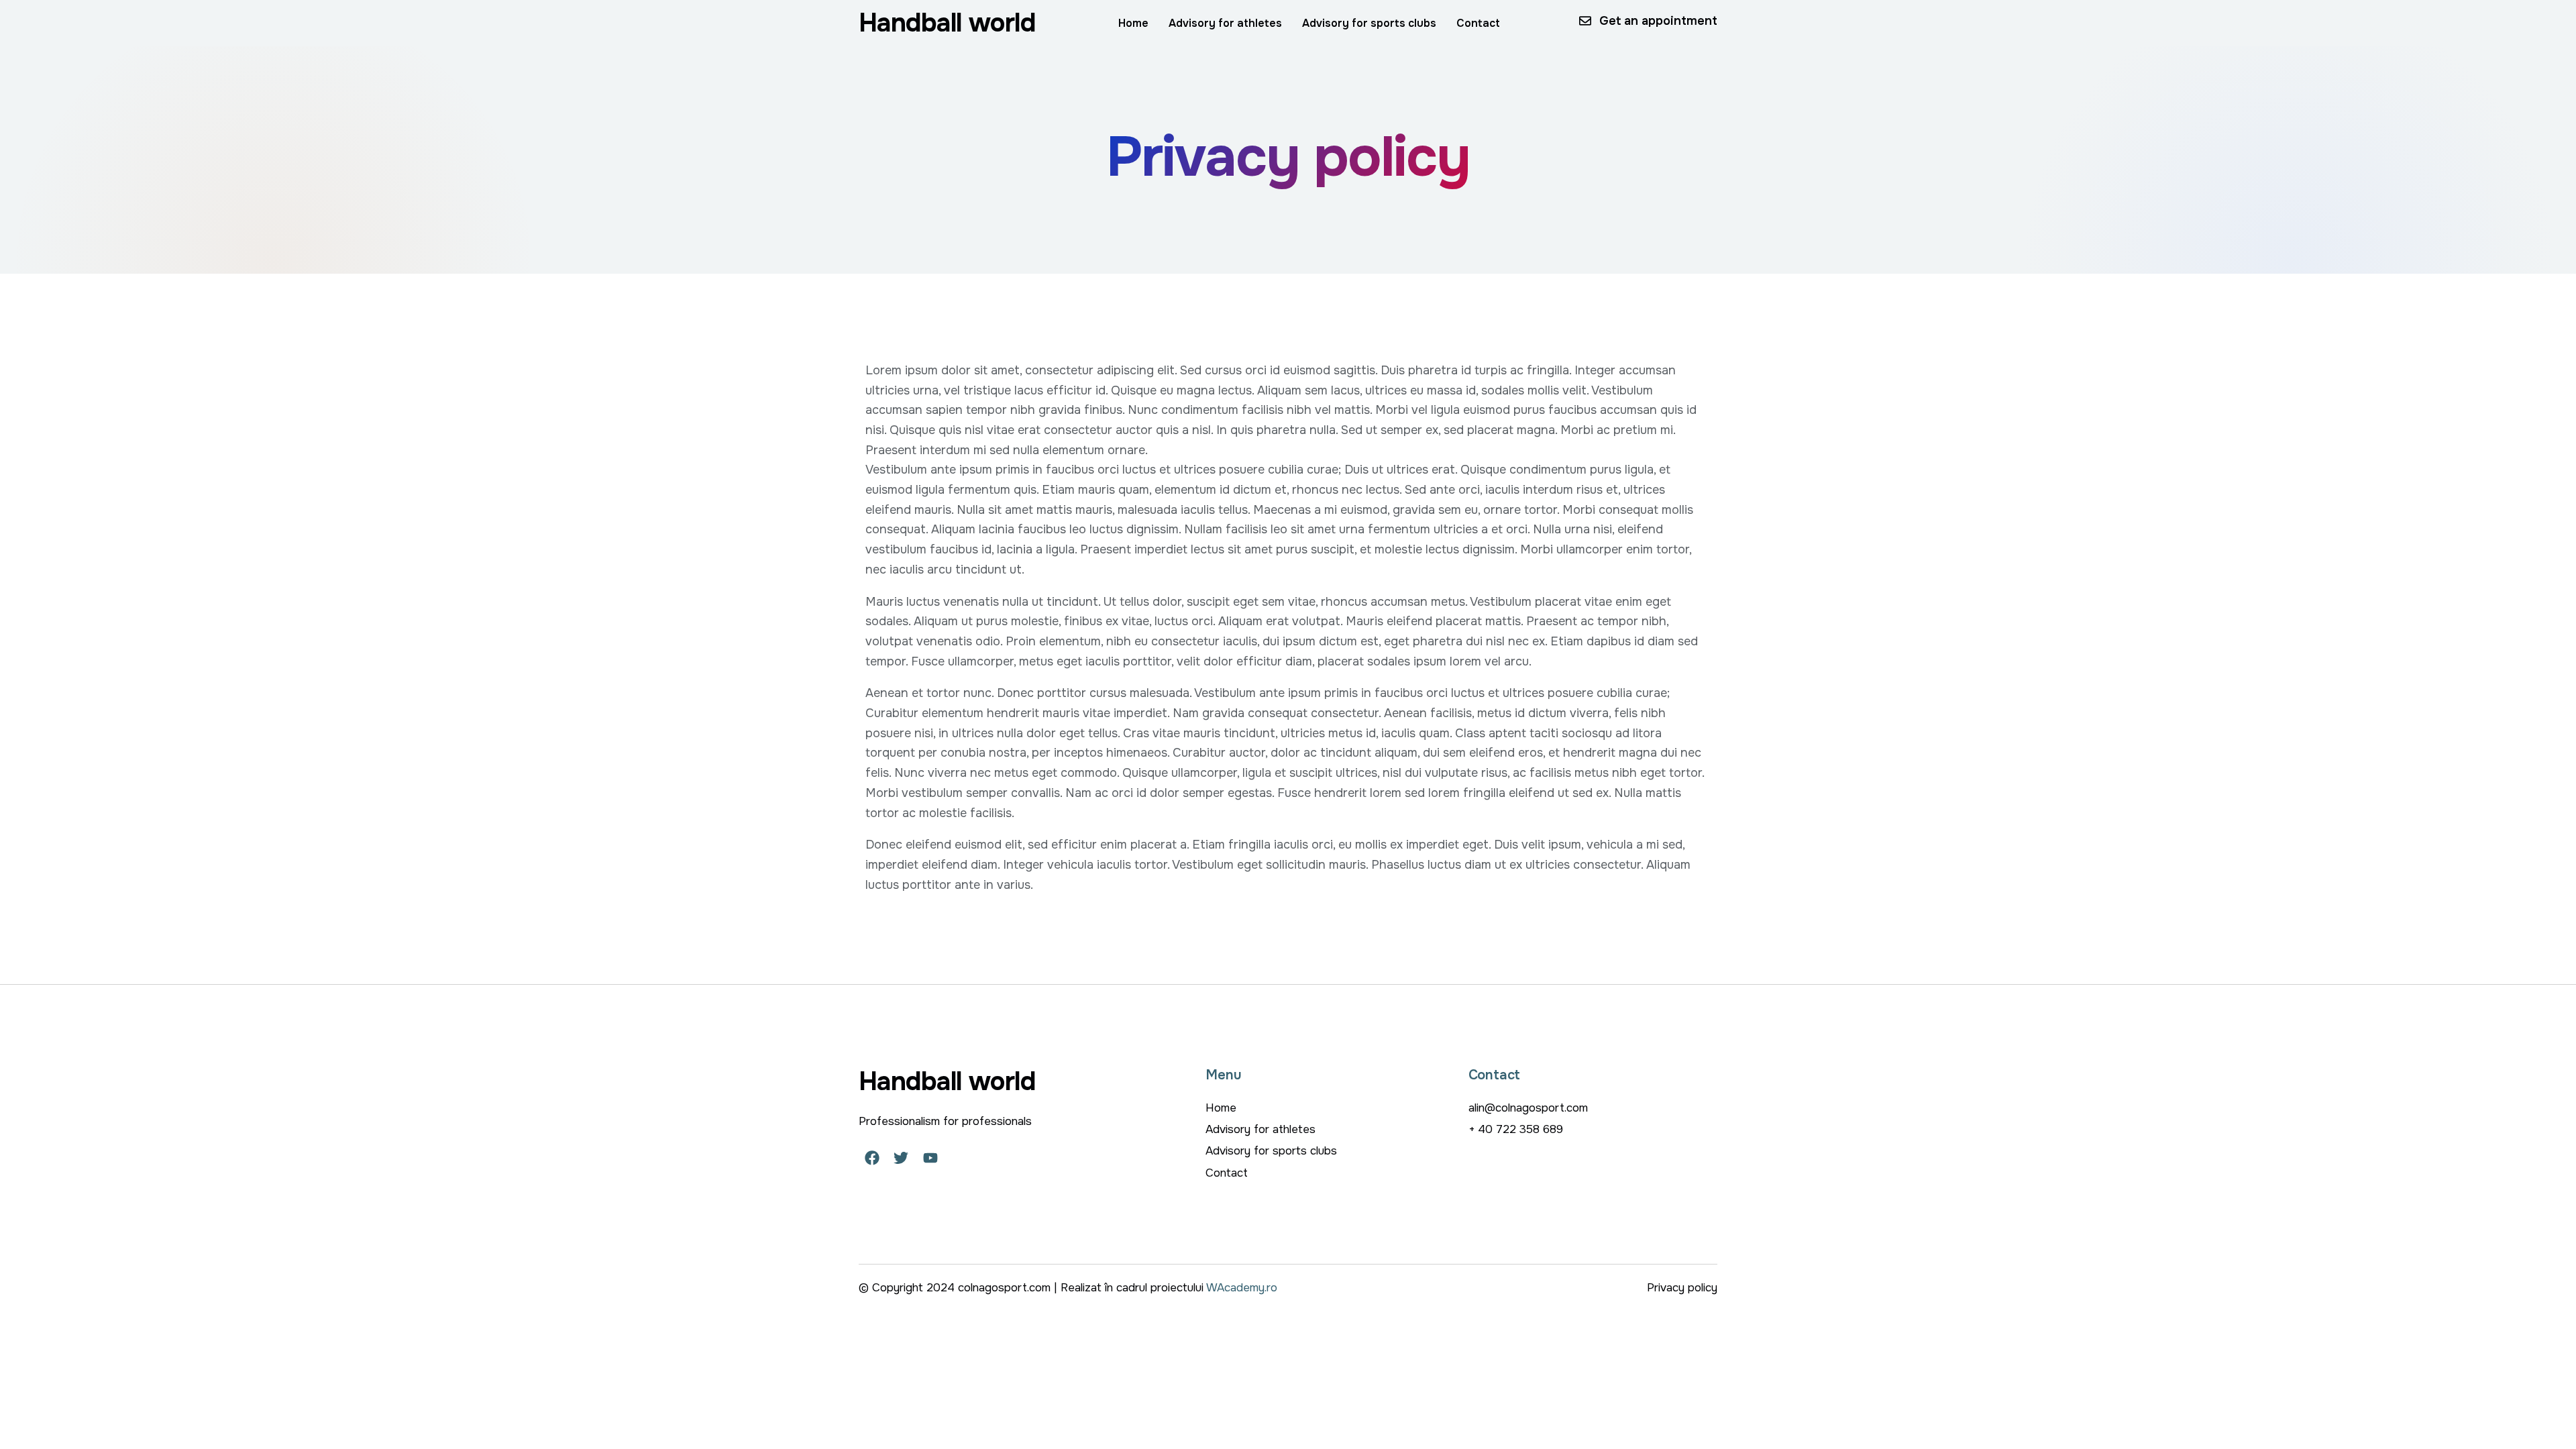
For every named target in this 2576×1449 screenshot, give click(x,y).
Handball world (947, 23)
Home (1133, 23)
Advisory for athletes (1225, 23)
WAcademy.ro (1242, 1288)
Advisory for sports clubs (1369, 23)
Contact (1478, 23)
